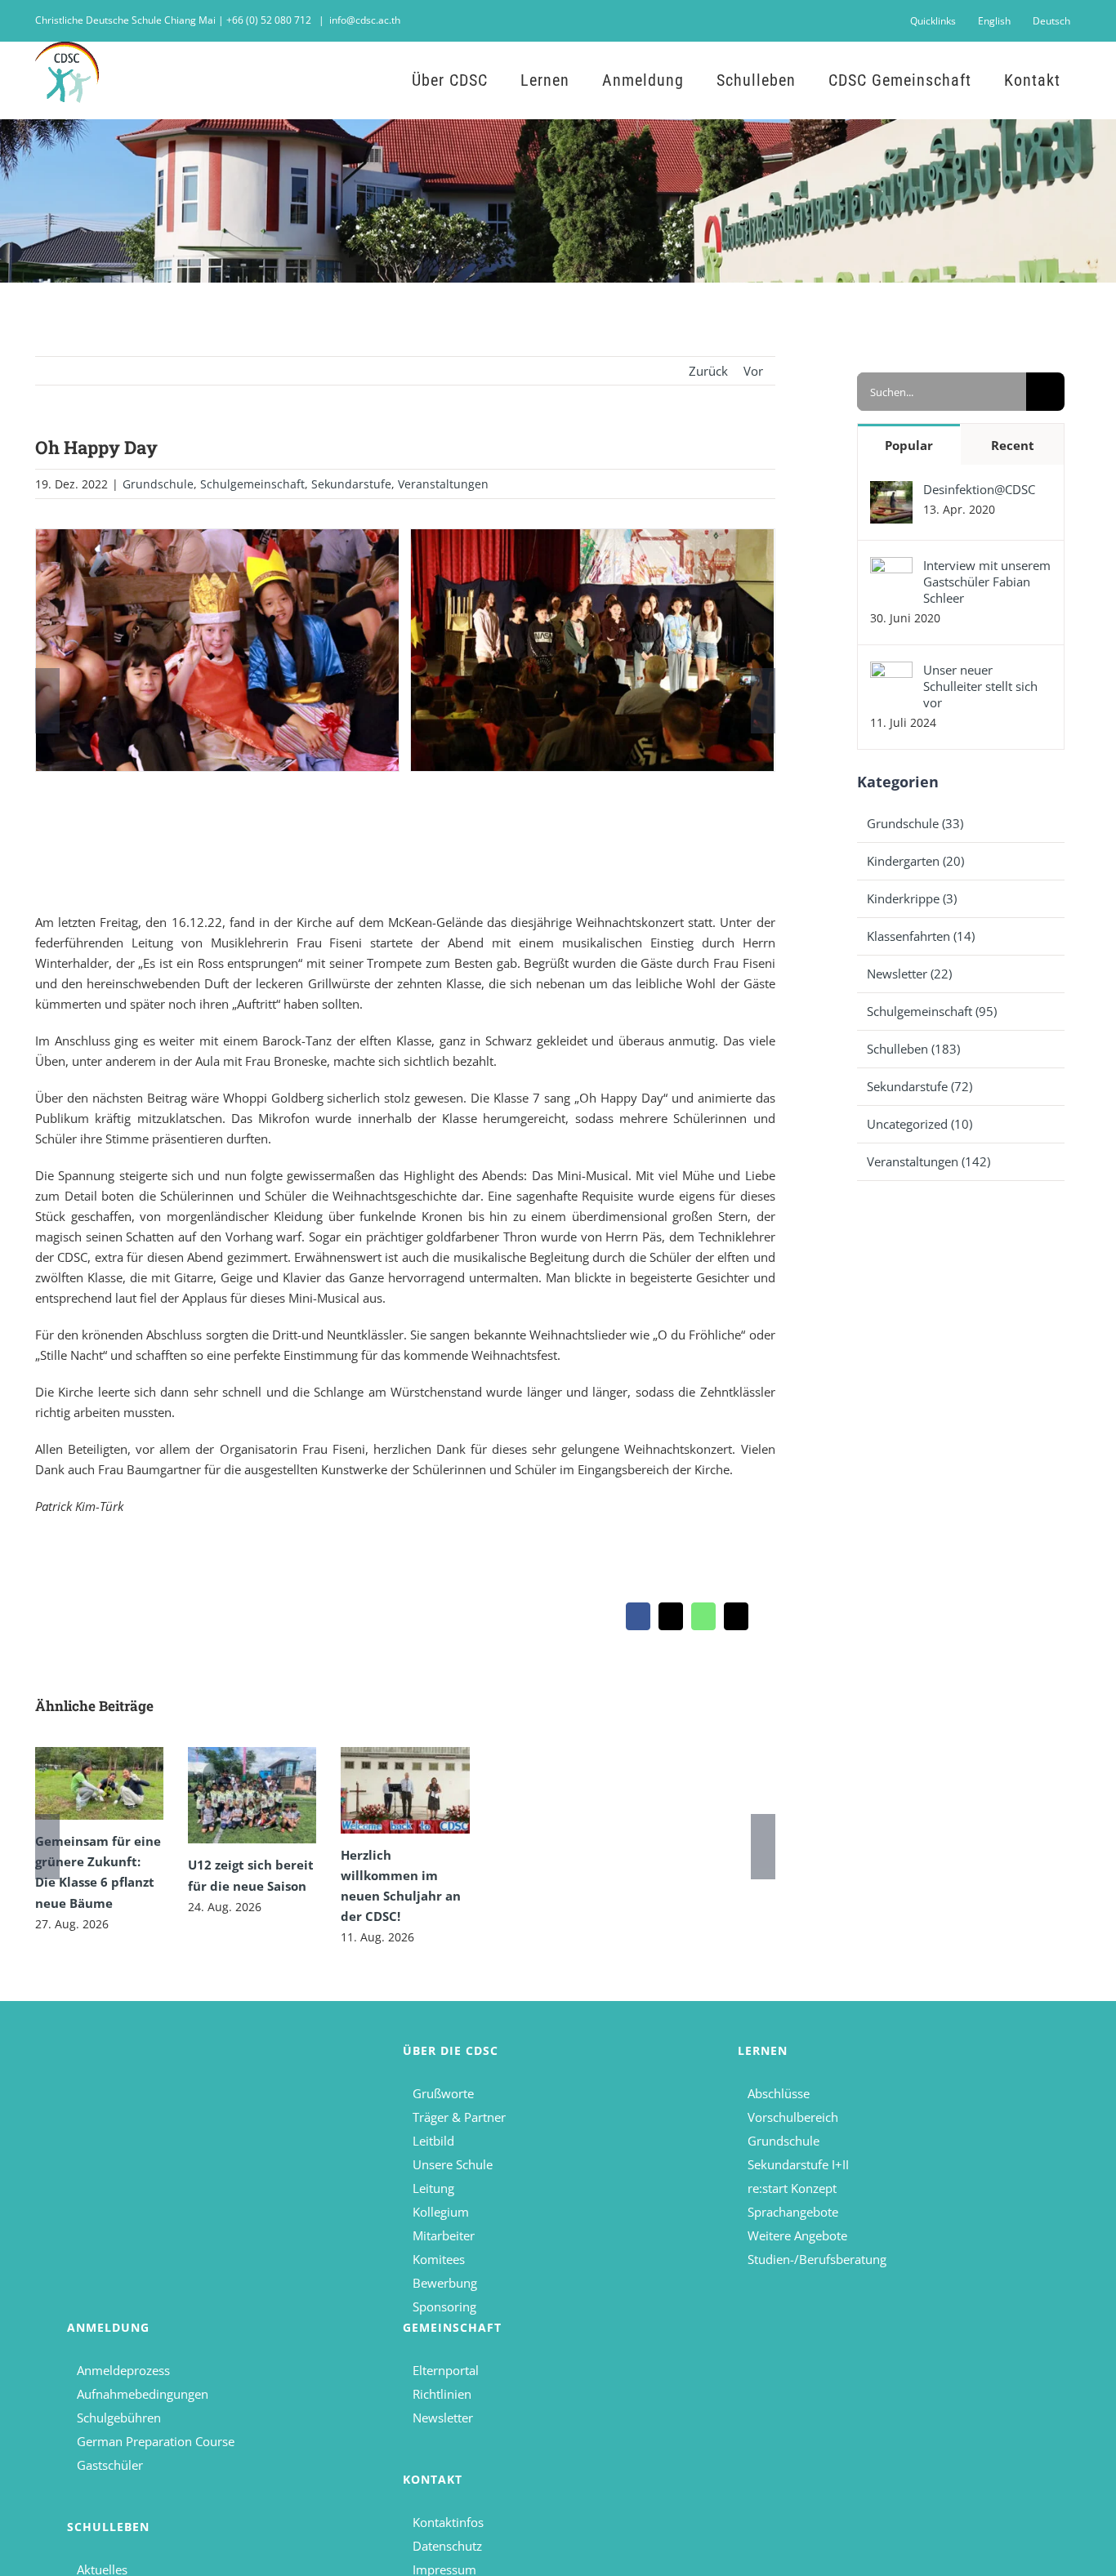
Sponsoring (444, 2306)
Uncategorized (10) (920, 1124)
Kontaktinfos (448, 2522)
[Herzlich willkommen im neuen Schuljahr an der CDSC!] (405, 1790)
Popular (909, 445)
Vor (753, 371)
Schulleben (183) (913, 1049)
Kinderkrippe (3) (912, 898)
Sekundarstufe (351, 484)
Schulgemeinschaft (252, 484)
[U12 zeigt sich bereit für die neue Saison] (252, 1795)
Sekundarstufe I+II (798, 2164)
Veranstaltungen (443, 484)
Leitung (433, 2188)
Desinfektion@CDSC (979, 489)
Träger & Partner (459, 2117)
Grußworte (443, 2093)
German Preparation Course (156, 2441)
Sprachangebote (793, 2212)
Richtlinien (442, 2394)
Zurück (708, 371)
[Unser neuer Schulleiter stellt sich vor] (891, 671)
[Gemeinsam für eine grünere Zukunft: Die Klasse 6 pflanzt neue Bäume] (99, 1783)
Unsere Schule (453, 2164)
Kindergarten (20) (915, 861)
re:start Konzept (792, 2188)
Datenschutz (447, 2546)
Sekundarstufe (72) (920, 1086)
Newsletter (443, 2418)
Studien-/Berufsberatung (817, 2259)
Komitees (439, 2259)
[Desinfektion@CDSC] (891, 491)
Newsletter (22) (909, 974)
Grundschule (158, 484)
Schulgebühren (119, 2418)
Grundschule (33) (915, 823)
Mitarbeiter (444, 2235)
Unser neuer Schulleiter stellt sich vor (980, 686)
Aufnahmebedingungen (143, 2394)
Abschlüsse (779, 2093)
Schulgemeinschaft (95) (932, 1011)
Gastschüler (110, 2465)
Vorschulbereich (793, 2117)
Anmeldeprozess (123, 2370)
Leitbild (433, 2141)
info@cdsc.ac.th (365, 20)
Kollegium (441, 2212)
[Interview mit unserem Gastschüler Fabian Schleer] (891, 567)
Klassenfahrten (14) (921, 936)
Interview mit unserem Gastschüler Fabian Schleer (987, 582)
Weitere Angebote (797, 2235)
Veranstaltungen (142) (929, 1161)
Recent (1013, 445)
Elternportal (446, 2370)
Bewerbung (445, 2283)
